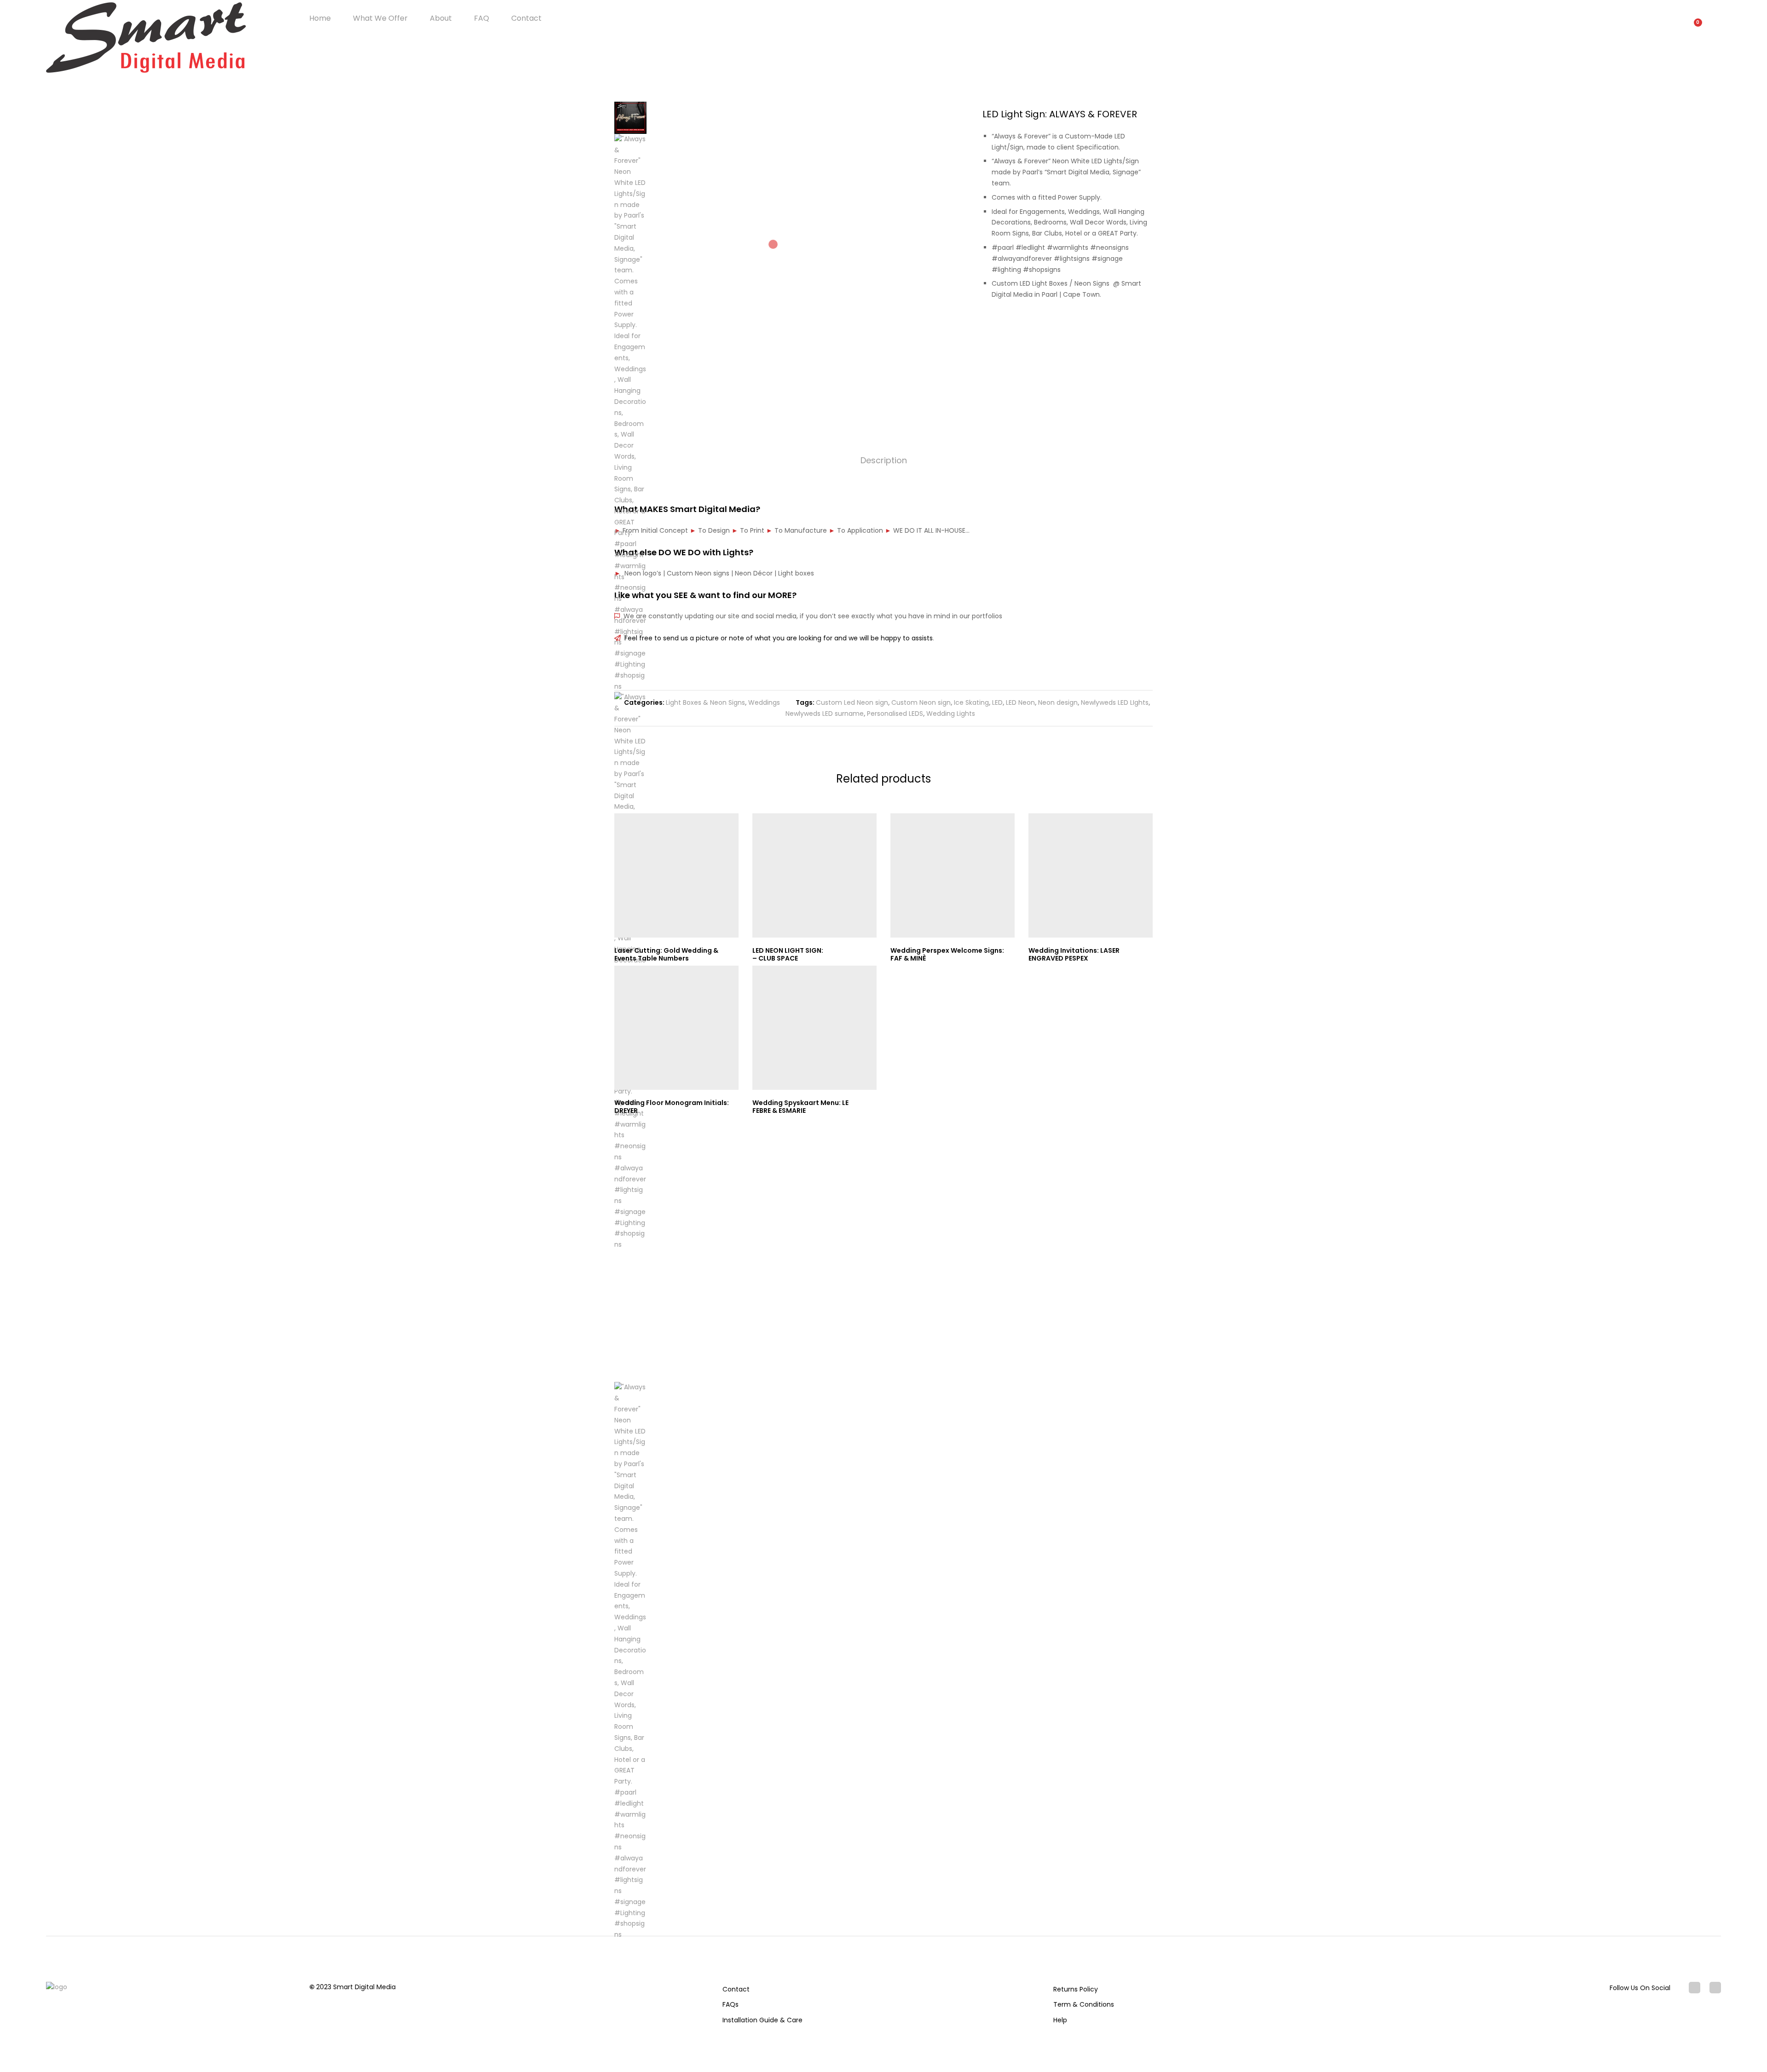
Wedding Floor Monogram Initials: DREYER (672, 1107)
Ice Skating (971, 702)
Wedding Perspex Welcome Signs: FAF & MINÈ (947, 954)
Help (1060, 2020)
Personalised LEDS (895, 714)
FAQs (730, 2004)
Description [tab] (884, 460)
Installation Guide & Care (762, 2020)
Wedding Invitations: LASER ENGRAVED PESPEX (1074, 954)
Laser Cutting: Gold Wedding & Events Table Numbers (666, 954)
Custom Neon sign (921, 702)
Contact (526, 18)
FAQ (482, 18)
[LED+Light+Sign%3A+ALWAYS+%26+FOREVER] (1136, 326)
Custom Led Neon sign (852, 702)
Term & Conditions (1084, 2004)
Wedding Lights (951, 714)
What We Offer (380, 18)
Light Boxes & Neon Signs (705, 702)
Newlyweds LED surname (825, 714)
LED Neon (1020, 702)
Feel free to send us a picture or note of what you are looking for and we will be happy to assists (777, 638)
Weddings (764, 702)
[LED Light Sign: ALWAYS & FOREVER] (1122, 326)
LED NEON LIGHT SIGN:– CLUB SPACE (788, 954)
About (441, 18)
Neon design (1058, 702)
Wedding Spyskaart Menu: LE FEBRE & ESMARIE (800, 1107)
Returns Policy (1076, 1989)
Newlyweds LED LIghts (1115, 702)
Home (320, 18)
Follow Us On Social (1640, 1988)
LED (997, 702)
